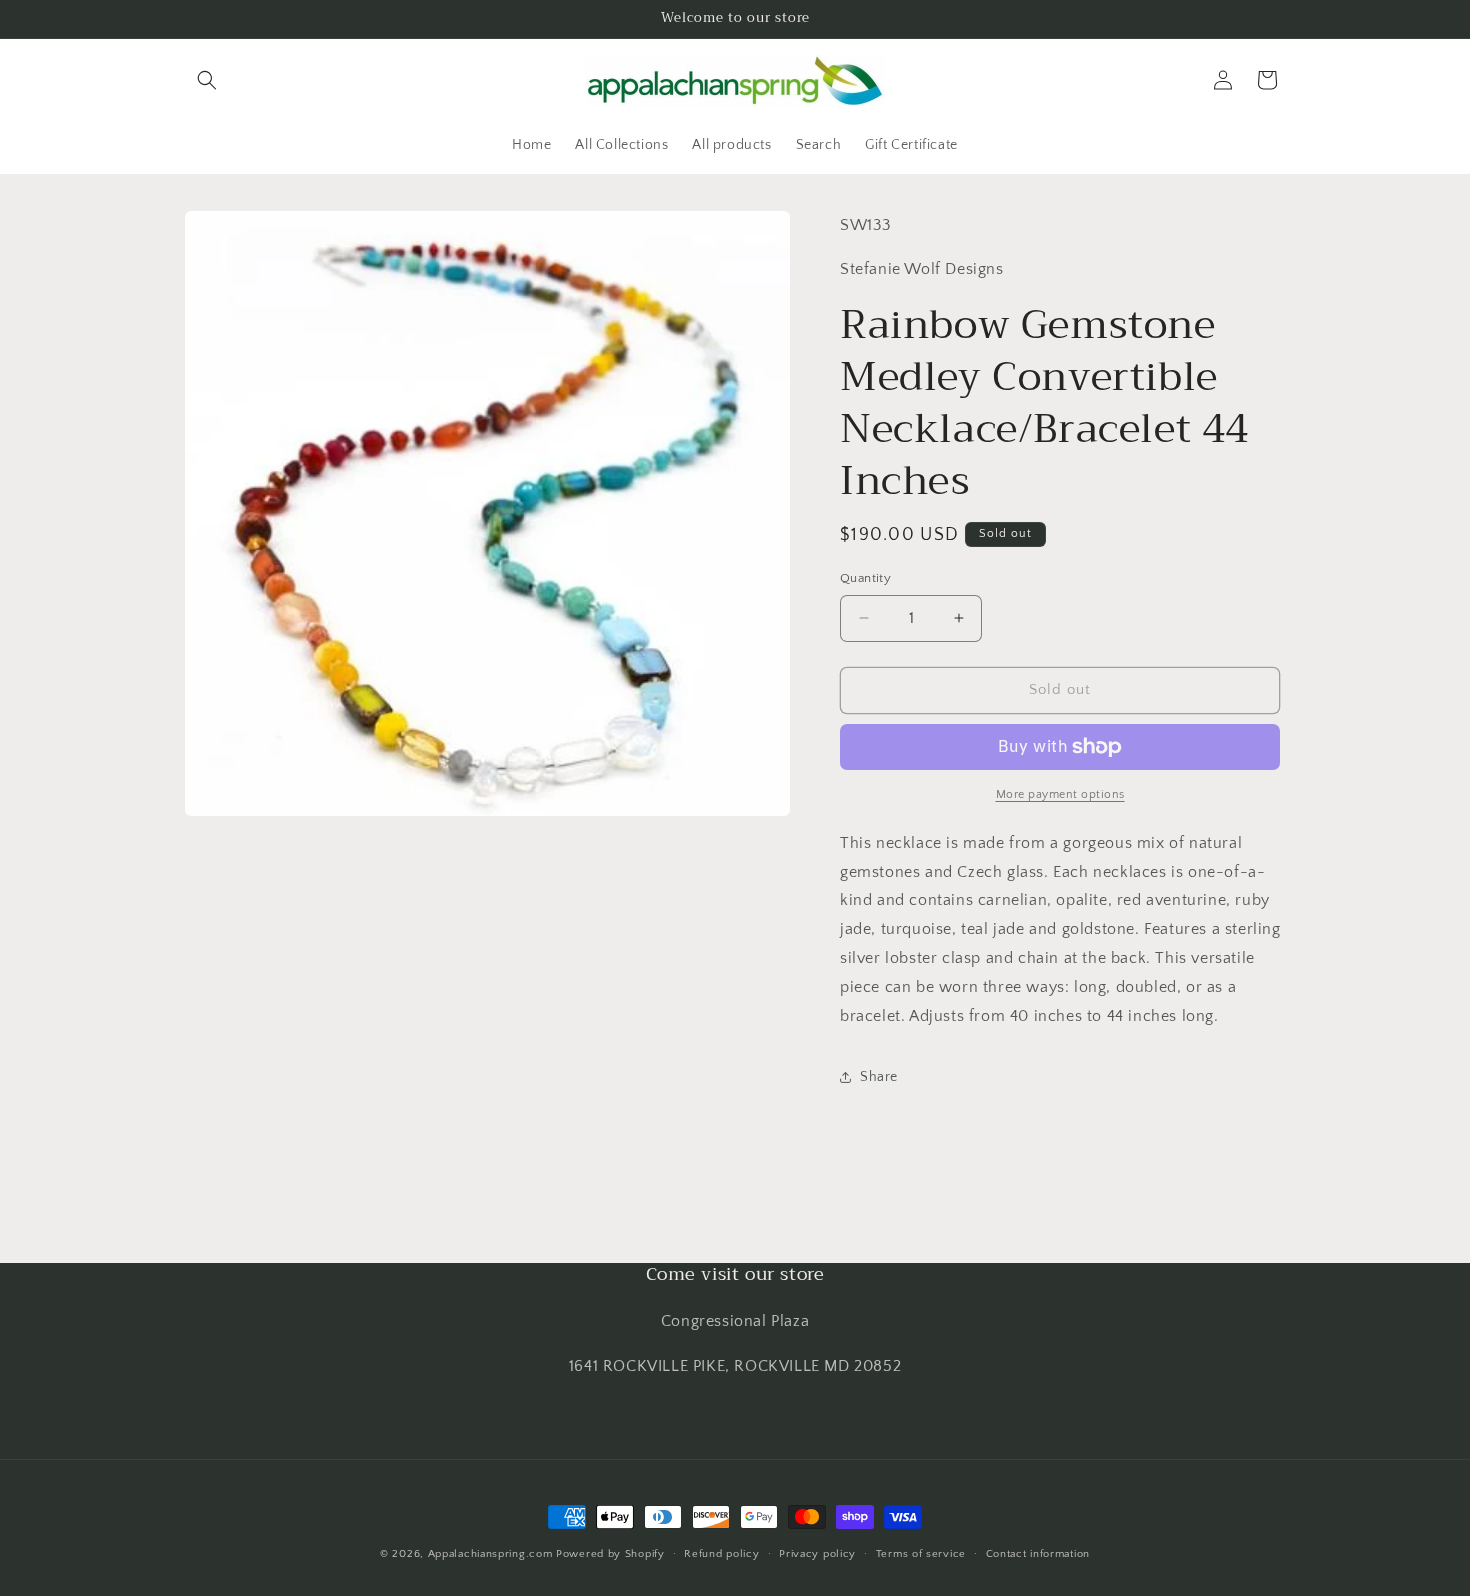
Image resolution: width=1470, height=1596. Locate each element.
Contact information (1038, 1553)
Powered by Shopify (610, 1554)
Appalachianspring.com (490, 1554)
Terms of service (921, 1553)
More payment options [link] (1060, 794)
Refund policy (721, 1553)
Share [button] (879, 1077)
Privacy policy (817, 1553)
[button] (207, 80)
